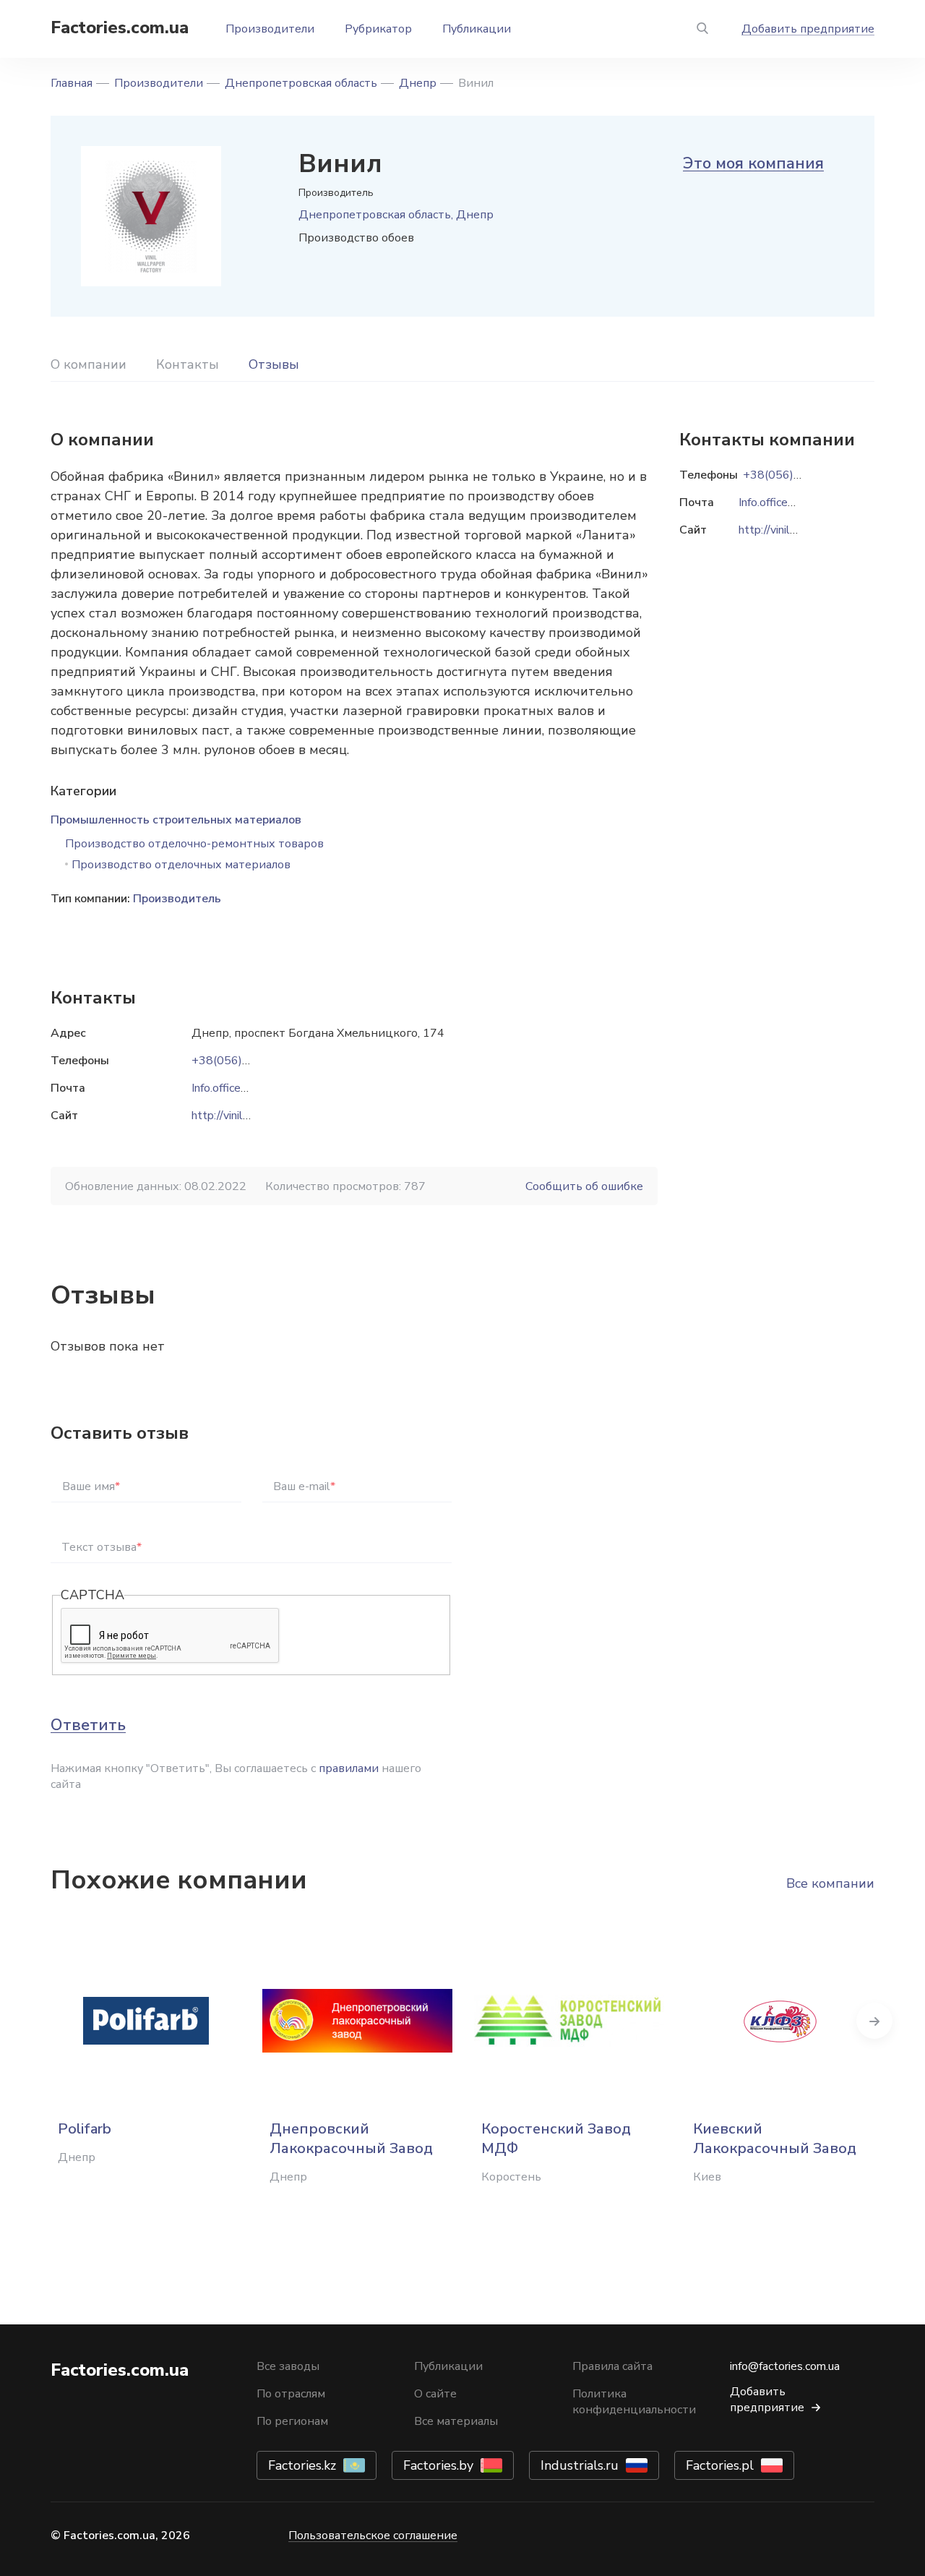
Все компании (830, 1883)
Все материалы (456, 2421)
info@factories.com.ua (785, 2366)
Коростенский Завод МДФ (556, 2139)
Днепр (418, 83)
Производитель (177, 899)
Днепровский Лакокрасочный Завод (351, 2139)
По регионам (292, 2421)
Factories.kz (302, 2465)
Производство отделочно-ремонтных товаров (194, 844)
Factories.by (438, 2465)
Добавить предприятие (808, 29)
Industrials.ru (580, 2465)
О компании (89, 364)
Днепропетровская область (301, 83)
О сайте (435, 2394)
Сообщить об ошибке (584, 1186)
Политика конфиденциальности (634, 2402)
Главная (72, 83)
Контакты (188, 364)
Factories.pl (720, 2465)
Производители (270, 29)
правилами (349, 1768)
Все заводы (288, 2366)
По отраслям (291, 2394)
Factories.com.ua (120, 27)
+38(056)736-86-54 (246, 1061)
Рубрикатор (378, 29)
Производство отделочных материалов (181, 865)
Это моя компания (753, 163)
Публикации (477, 29)
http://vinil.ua (224, 1116)
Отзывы (274, 364)
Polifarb (85, 2129)
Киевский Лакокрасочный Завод (775, 2139)
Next (874, 2021)
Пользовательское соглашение (373, 2536)
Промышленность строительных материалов (176, 820)
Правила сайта (612, 2366)
